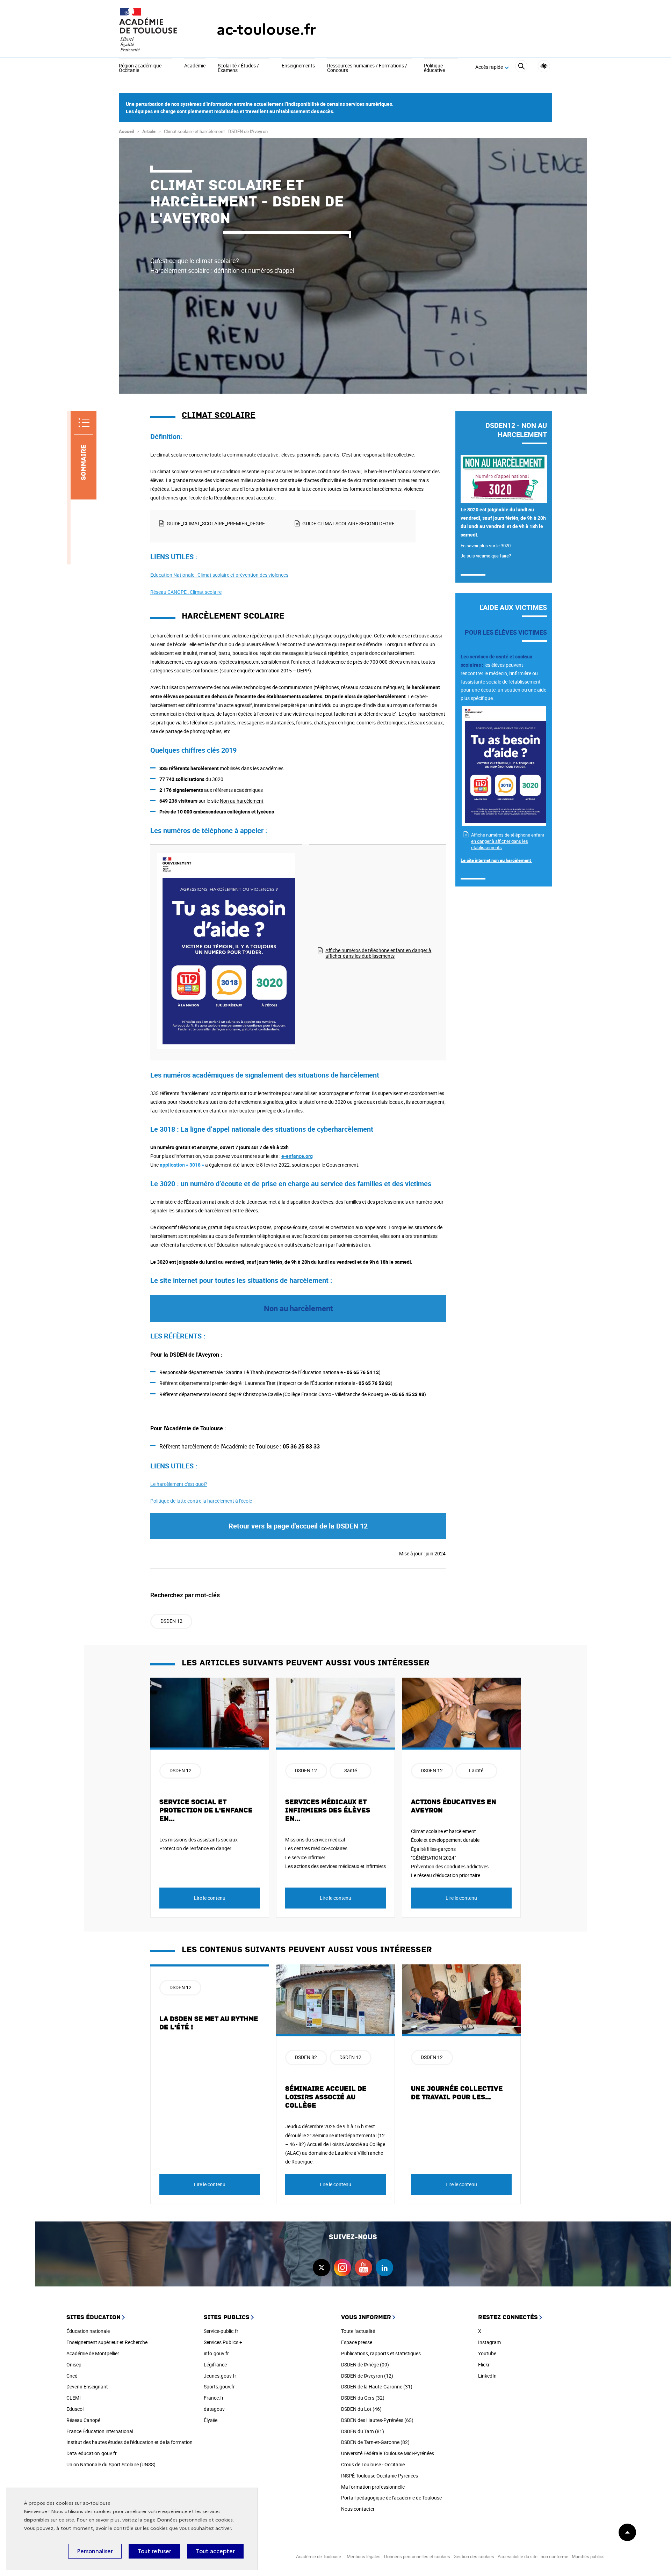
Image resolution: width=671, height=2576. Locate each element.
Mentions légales (364, 2556)
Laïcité (476, 1770)
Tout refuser (154, 2551)
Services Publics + (223, 2342)
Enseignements (298, 66)
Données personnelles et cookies (195, 2520)
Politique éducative (434, 68)
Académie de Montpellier (93, 2353)
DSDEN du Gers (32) (363, 2398)
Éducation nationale (88, 2331)
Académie (195, 66)
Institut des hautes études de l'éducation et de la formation (129, 2442)
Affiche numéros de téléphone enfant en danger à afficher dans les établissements (378, 953)
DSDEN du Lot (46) (361, 2409)
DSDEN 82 (306, 2057)
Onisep (74, 2365)
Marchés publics (588, 2556)
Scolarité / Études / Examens (238, 68)
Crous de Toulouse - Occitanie (373, 2464)
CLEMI (74, 2398)
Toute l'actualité (358, 2331)
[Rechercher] (521, 67)
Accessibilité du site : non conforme (533, 2556)
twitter (322, 2268)
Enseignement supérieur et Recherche (107, 2342)
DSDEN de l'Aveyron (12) (367, 2376)
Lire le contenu (210, 1898)
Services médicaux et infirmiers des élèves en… (328, 1810)
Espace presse (357, 2342)
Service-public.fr (221, 2331)
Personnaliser (95, 2551)
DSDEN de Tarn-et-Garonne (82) (375, 2442)
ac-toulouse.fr (266, 30)
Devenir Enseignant (87, 2387)
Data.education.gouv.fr (92, 2453)
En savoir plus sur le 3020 (486, 546)
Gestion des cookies (474, 2556)
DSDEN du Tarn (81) (363, 2431)
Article (149, 131)
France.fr (214, 2398)
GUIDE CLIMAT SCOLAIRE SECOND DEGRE (348, 523)
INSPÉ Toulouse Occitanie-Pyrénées (380, 2476)
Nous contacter (358, 2509)
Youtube (487, 2353)
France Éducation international (100, 2431)
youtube (363, 2268)
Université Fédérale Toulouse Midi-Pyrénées (388, 2453)
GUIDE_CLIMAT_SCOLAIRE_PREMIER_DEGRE (216, 523)
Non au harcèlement (242, 801)
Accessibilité (544, 66)
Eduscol (75, 2409)
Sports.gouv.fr (219, 2387)
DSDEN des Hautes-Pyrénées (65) (377, 2420)
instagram (342, 2268)
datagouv (214, 2409)
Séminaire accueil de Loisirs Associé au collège (326, 2097)
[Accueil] (154, 30)
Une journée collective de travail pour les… (457, 2093)
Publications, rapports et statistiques (381, 2353)
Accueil (126, 131)
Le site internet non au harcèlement (496, 860)
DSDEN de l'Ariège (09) (365, 2365)
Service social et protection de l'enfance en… (206, 1810)
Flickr (484, 2365)
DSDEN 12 (171, 1621)
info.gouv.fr (216, 2353)
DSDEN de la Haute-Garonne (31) (377, 2387)
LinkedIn (487, 2376)
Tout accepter (215, 2551)
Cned (72, 2376)
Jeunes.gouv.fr (220, 2376)
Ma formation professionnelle (373, 2487)
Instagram (489, 2342)
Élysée (211, 2420)
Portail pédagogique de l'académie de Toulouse (391, 2498)
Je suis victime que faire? (486, 556)
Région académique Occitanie (140, 68)
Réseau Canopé (83, 2420)
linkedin (384, 2268)
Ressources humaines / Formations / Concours (367, 68)
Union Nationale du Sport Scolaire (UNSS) (111, 2464)
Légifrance (215, 2365)
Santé (351, 1770)
